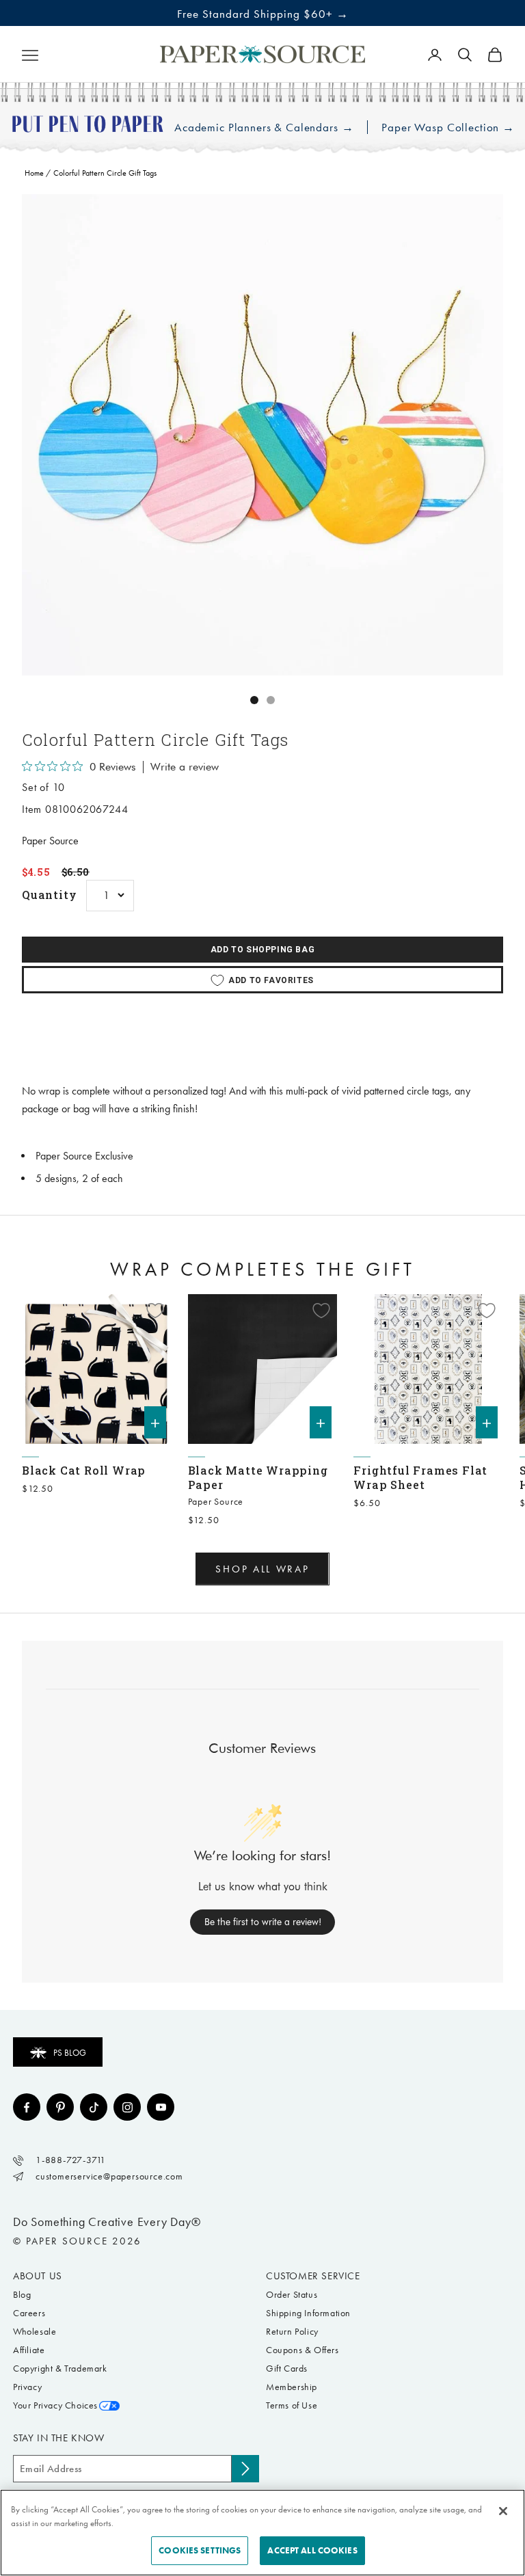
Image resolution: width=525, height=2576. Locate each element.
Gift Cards (287, 2369)
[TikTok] (94, 2107)
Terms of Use (292, 2405)
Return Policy (292, 2332)
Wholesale (35, 2332)
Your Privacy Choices (55, 2405)
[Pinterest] (60, 2107)
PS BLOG (70, 2053)
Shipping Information (308, 2313)
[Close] (503, 2511)
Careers (29, 2313)
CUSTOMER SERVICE (313, 2276)
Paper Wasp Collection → (448, 128)
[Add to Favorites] (155, 1311)
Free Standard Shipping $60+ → (263, 14)
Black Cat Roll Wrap (84, 1470)
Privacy (27, 2387)
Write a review (185, 767)
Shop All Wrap (262, 1569)
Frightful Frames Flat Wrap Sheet (420, 1477)
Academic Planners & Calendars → (264, 128)
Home (34, 173)
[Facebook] (27, 2107)
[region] (262, 435)
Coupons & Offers (302, 2350)
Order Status (292, 2295)
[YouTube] (161, 2107)
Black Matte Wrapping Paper (258, 1477)
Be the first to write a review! (263, 1922)
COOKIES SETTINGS (200, 2550)
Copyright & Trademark (60, 2369)
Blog (22, 2295)
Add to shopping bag (262, 950)
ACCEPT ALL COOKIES (312, 2550)
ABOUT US (38, 2276)
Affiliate (29, 2350)
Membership (292, 2387)
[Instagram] (127, 2107)
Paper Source (50, 841)
